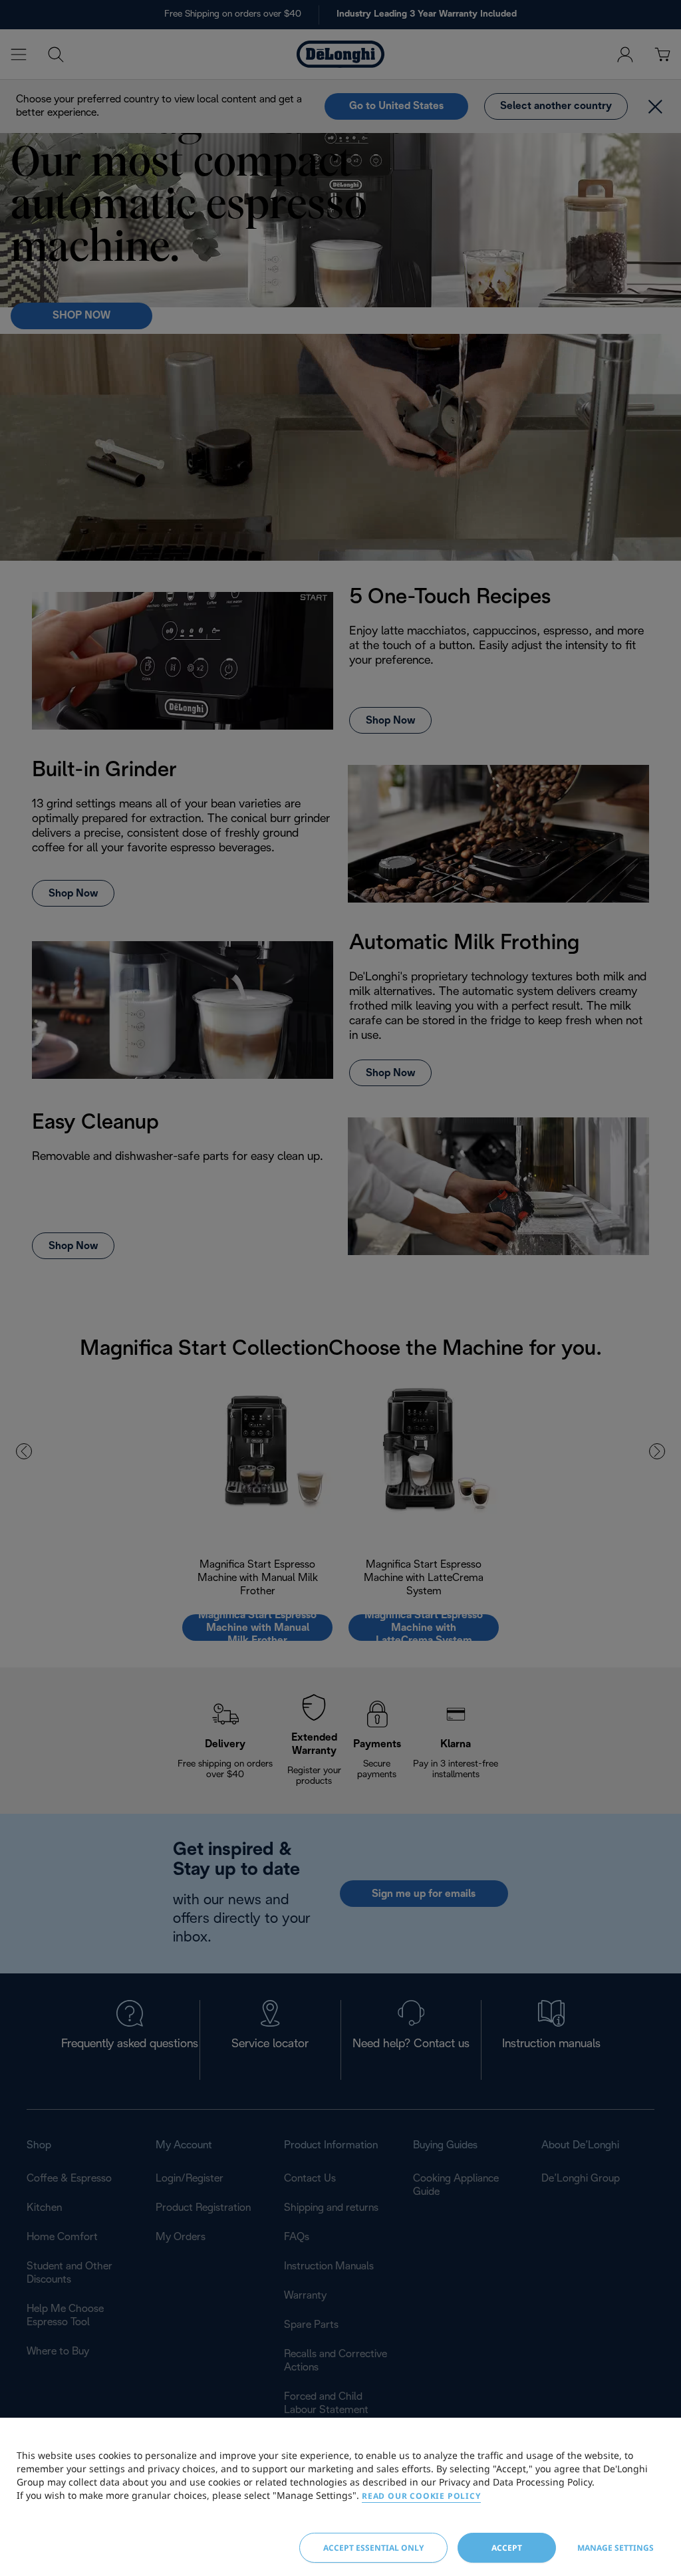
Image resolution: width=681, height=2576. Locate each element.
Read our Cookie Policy (421, 2496)
